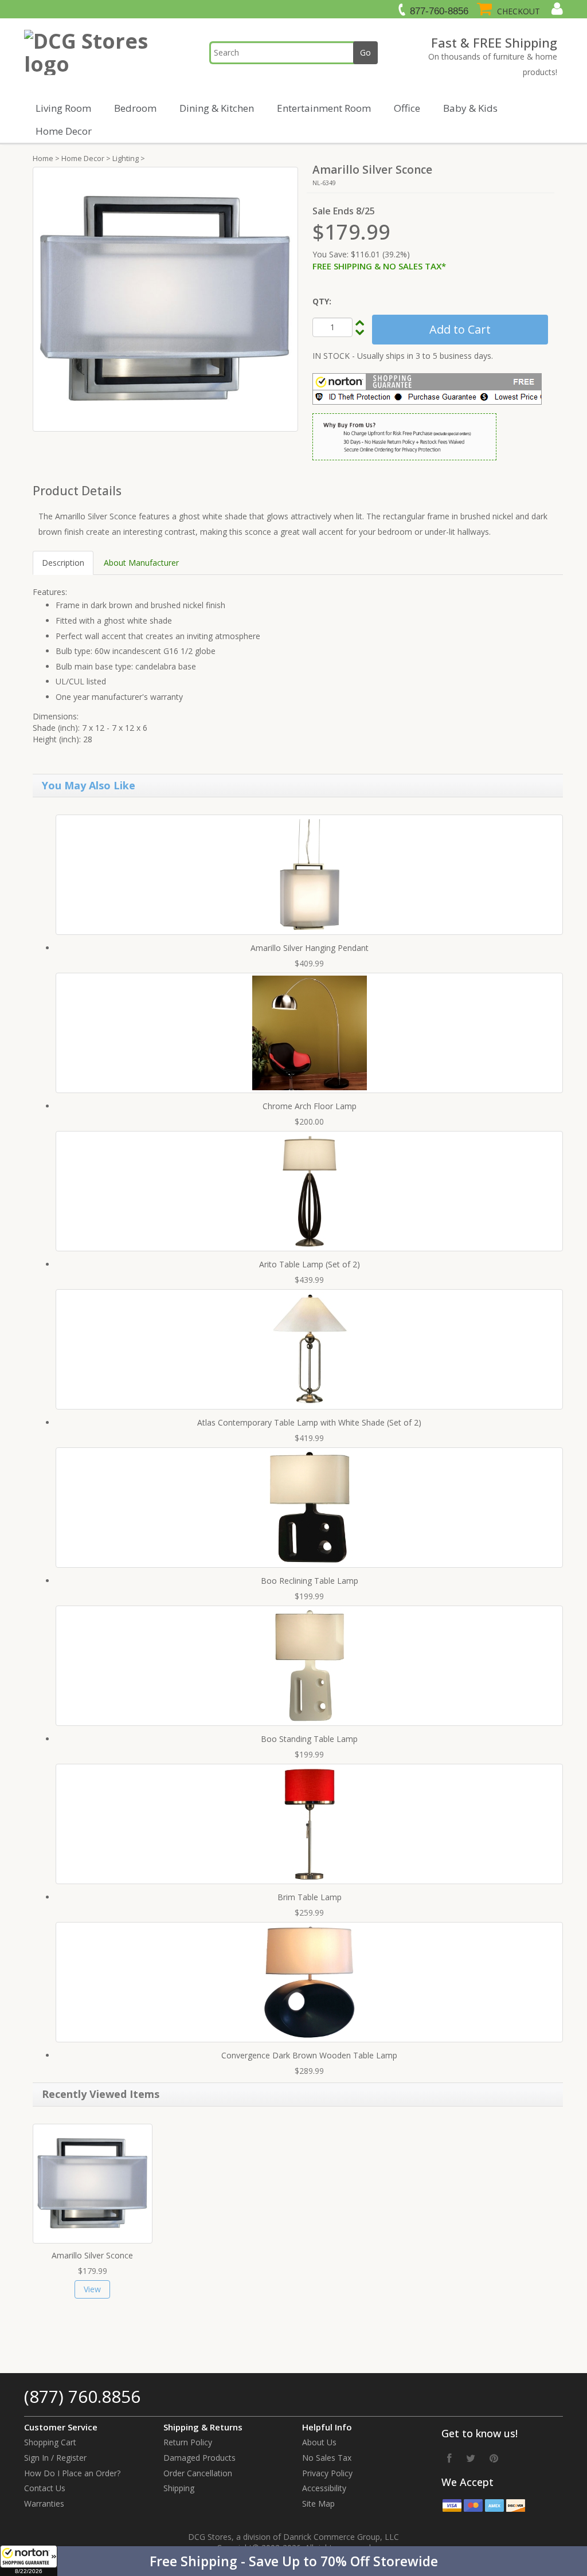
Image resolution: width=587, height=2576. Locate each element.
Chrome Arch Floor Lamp (310, 1106)
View (92, 2289)
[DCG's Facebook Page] (449, 2458)
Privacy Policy (327, 2473)
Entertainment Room (324, 108)
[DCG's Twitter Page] (471, 2458)
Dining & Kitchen (217, 108)
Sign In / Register (55, 2458)
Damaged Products (199, 2458)
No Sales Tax (327, 2458)
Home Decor (64, 131)
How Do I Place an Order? (72, 2473)
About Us (319, 2442)
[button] (293, 2561)
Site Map (318, 2503)
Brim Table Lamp (310, 1897)
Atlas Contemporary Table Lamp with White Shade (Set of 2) (309, 1422)
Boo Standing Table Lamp (309, 1739)
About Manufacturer (141, 563)
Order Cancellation (198, 2473)
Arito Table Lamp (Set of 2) (310, 1264)
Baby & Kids (470, 108)
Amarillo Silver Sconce (92, 2255)
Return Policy (188, 2442)
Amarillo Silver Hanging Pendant (310, 948)
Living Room (63, 108)
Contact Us (45, 2488)
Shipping (179, 2488)
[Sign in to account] (556, 9)
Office (407, 108)
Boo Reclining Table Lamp (310, 1581)
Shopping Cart (50, 2442)
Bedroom (135, 108)
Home (43, 158)
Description (63, 563)
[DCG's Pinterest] (494, 2458)
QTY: (322, 301)
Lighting (126, 158)
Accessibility (324, 2488)
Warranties (44, 2503)
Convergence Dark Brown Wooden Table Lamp (309, 2055)
